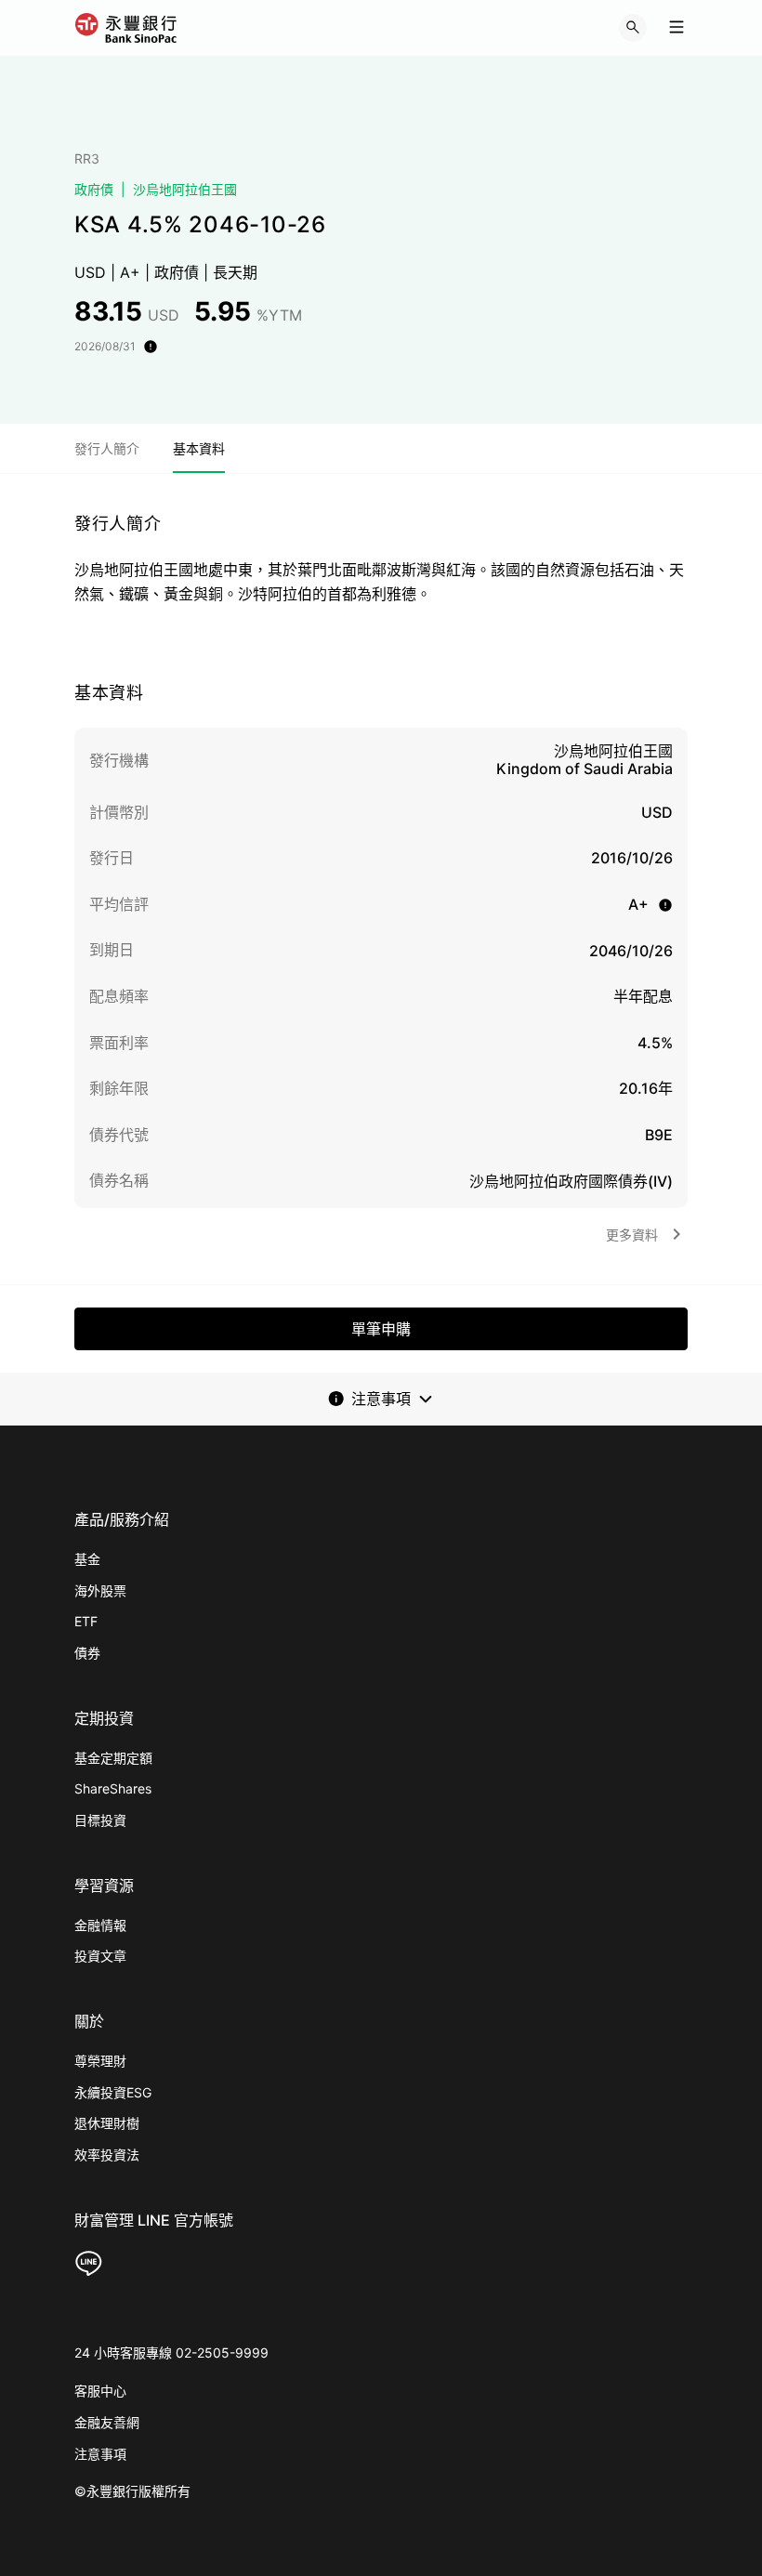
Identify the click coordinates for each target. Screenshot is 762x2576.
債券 (87, 1653)
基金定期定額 (113, 1758)
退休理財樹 (107, 2123)
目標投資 (100, 1820)
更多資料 (632, 1235)
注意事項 (100, 2454)
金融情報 (100, 1925)
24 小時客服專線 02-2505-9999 (171, 2353)
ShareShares (113, 1788)
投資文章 (100, 1956)
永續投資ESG (113, 2092)
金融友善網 (107, 2422)
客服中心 (100, 2391)
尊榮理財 (100, 2061)
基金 (87, 1559)
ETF (86, 1621)
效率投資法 (107, 2155)
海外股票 (100, 1590)
